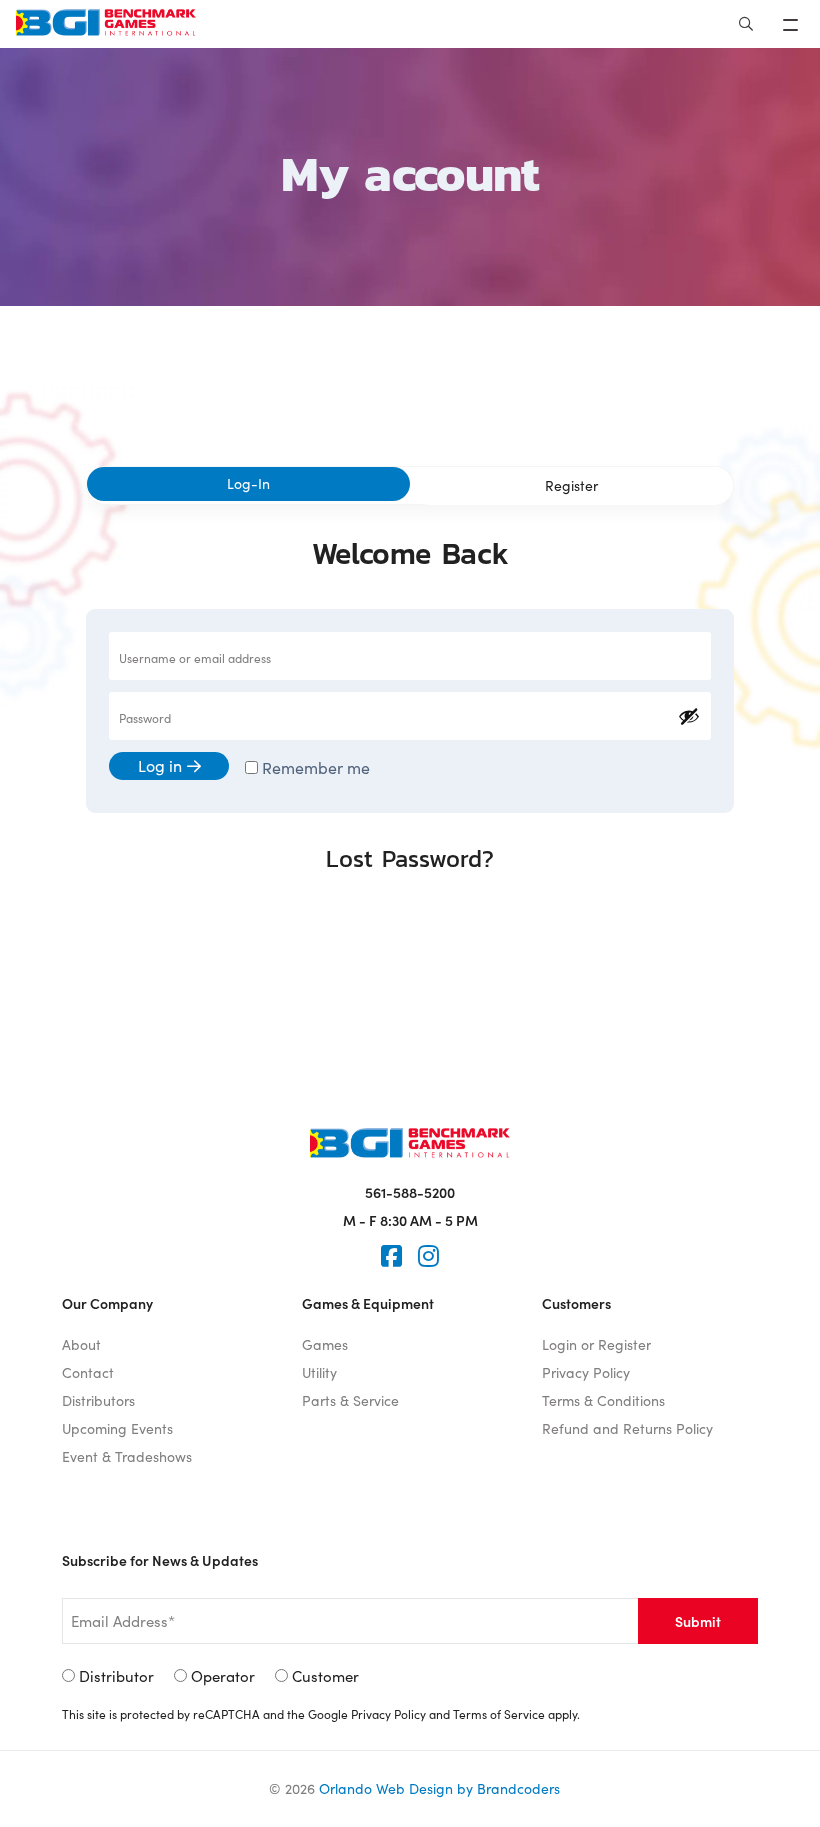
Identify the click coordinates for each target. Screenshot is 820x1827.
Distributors (98, 1400)
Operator (223, 1676)
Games (325, 1344)
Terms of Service (499, 1714)
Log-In (248, 483)
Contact (88, 1372)
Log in (160, 765)
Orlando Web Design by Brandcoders (439, 1788)
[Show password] (689, 716)
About (81, 1344)
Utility (319, 1372)
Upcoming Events (117, 1428)
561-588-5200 (410, 1192)
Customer (325, 1676)
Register (571, 485)
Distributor (116, 1676)
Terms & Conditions (603, 1400)
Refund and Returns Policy (627, 1428)
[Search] (746, 24)
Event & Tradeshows (127, 1456)
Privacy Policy (586, 1372)
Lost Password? (410, 859)
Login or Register (596, 1344)
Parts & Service (350, 1400)
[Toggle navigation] (792, 24)
